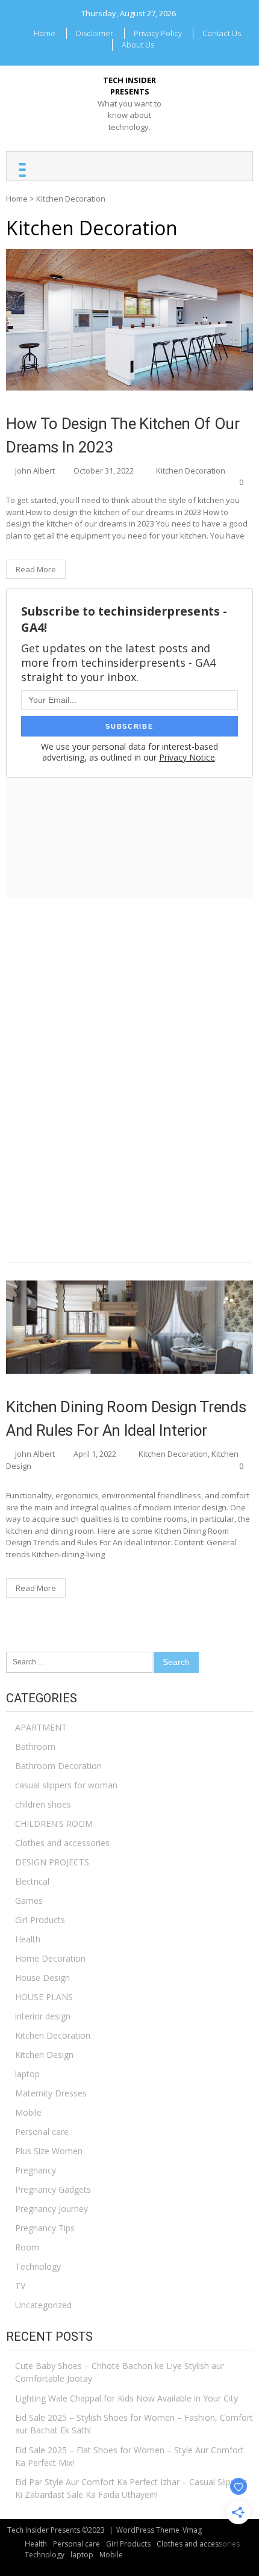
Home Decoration (50, 1958)
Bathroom (35, 1747)
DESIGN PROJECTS (52, 1862)
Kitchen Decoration (191, 471)
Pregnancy (36, 2170)
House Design (42, 1978)
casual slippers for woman (66, 1785)
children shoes (43, 1804)
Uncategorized (43, 2305)
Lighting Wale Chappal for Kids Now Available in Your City (126, 2398)
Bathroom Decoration (58, 1766)
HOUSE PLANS (44, 1997)
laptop (27, 2074)
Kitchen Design (44, 2055)
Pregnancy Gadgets (53, 2189)
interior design (43, 2016)
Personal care (42, 2132)
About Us (138, 45)
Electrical (32, 1881)
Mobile (28, 2112)
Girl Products (40, 1920)
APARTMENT (41, 1727)
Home (45, 33)
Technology (38, 2266)
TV (20, 2286)
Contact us (222, 33)
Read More (36, 569)
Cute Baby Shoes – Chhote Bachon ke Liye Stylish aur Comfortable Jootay (120, 2372)
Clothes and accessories (62, 1843)
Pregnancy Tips (45, 2228)
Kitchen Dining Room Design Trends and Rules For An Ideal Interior (126, 1419)
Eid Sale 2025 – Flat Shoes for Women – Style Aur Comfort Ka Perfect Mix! (129, 2456)
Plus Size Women (49, 2151)
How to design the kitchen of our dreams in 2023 (123, 435)
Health (28, 1939)
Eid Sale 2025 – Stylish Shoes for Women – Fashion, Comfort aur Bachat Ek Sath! (134, 2424)
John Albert (35, 471)
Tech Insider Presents (129, 86)
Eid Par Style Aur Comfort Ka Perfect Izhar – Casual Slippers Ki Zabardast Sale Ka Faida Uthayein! (131, 2488)
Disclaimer (95, 33)
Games (29, 1901)
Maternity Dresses (51, 2093)
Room (27, 2247)
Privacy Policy (158, 33)
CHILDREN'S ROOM (54, 1824)
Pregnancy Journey (51, 2209)
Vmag (192, 2530)
